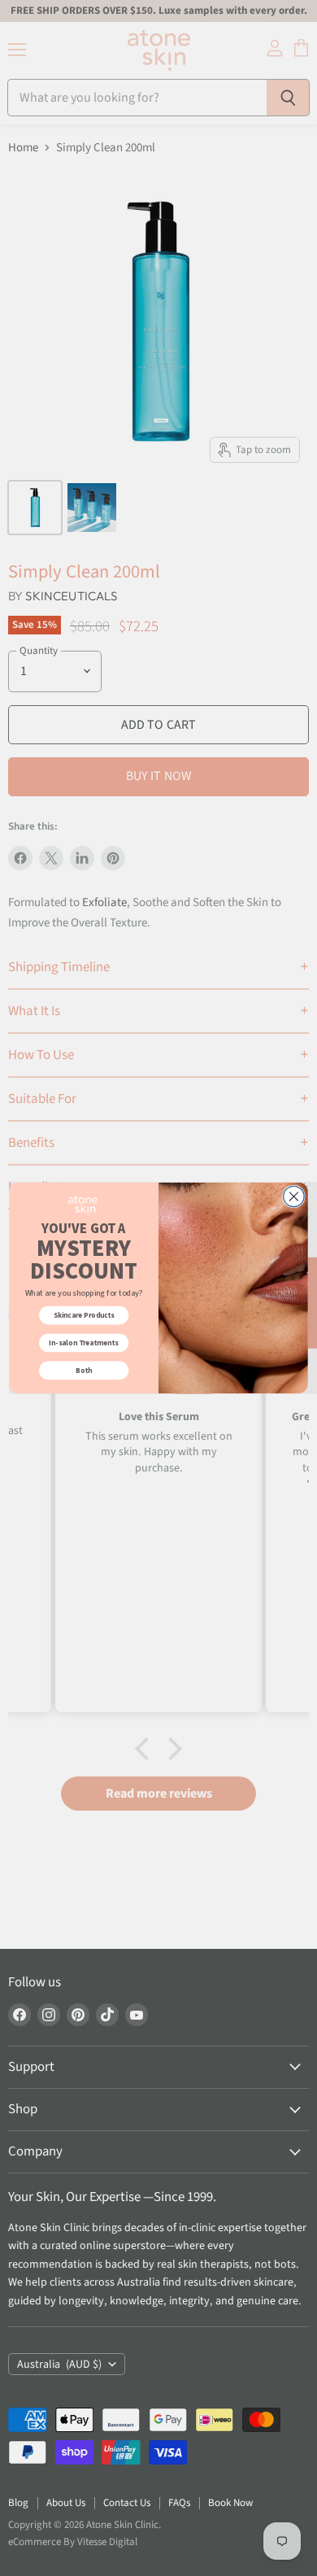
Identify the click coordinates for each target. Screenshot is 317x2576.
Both (84, 1371)
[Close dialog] (294, 1196)
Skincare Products (84, 1315)
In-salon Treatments (83, 1343)
